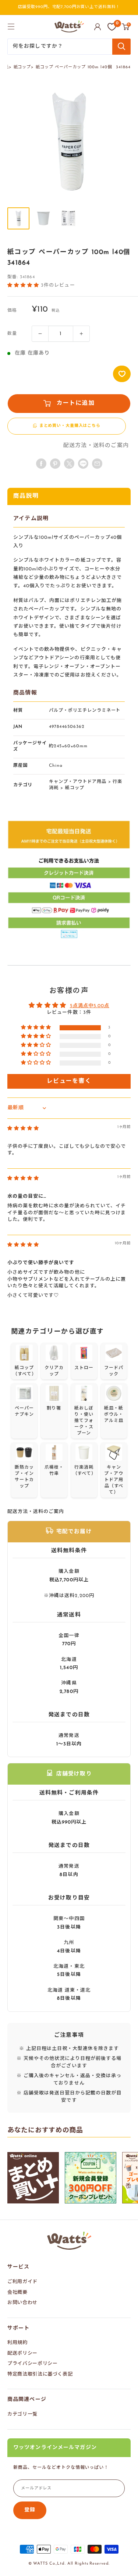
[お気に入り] (112, 27)
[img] (23, 1129)
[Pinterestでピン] (55, 464)
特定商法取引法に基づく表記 (40, 2374)
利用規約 (17, 2343)
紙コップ (22, 67)
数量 (12, 334)
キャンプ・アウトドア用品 (78, 782)
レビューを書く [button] (69, 1081)
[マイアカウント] (98, 27)
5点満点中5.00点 (90, 1006)
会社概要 (17, 2292)
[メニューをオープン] (11, 26)
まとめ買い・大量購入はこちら (70, 426)
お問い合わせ (22, 2303)
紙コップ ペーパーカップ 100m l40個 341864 (83, 67)
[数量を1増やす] (81, 334)
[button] (24, 285)
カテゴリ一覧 (22, 2414)
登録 (30, 2510)
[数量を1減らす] (40, 334)
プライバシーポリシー (33, 2364)
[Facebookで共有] (41, 464)
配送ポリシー (22, 2353)
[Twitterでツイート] (69, 464)
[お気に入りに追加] (122, 374)
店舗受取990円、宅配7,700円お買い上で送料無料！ (69, 7)
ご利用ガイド (22, 2282)
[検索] (121, 47)
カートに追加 (76, 403)
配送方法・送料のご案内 (96, 446)
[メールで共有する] (83, 464)
